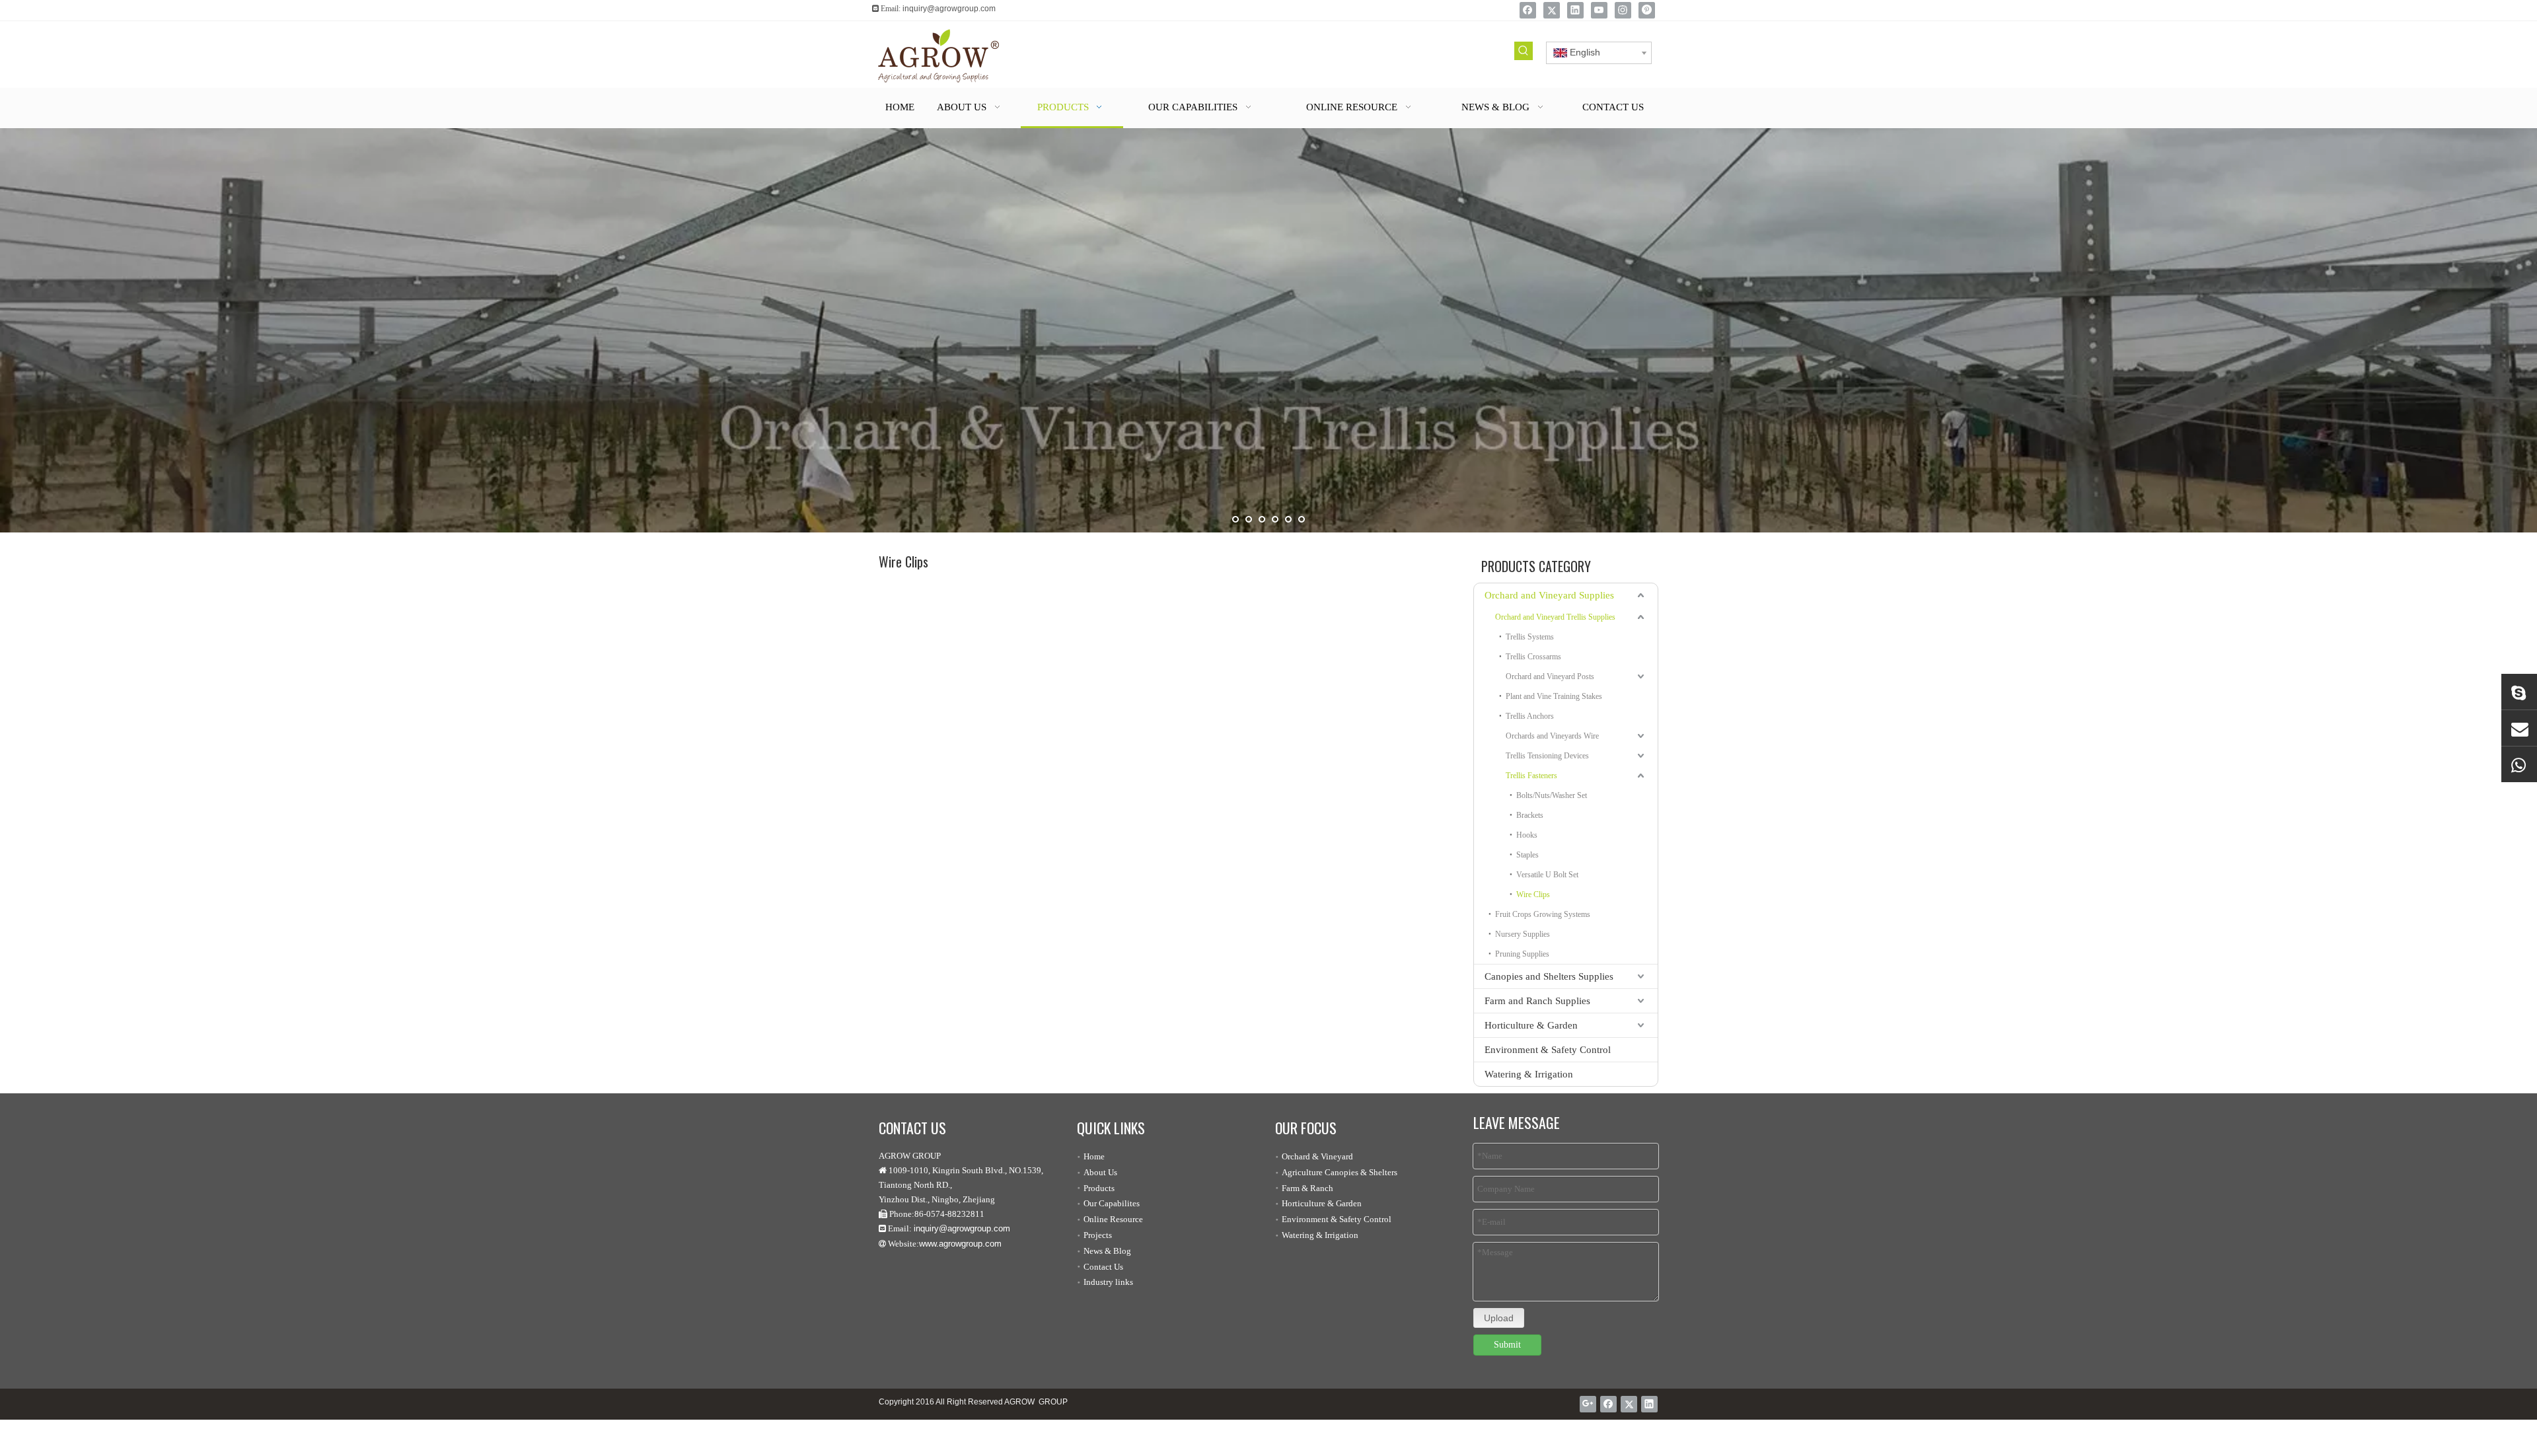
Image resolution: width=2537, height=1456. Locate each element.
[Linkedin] (1575, 10)
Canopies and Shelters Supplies (1549, 976)
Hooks (1527, 835)
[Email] (2519, 728)
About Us (1100, 1172)
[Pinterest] (1647, 10)
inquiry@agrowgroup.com (949, 9)
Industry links (1108, 1282)
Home (1094, 1156)
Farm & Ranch (1307, 1188)
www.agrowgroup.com (960, 1244)
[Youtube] (1599, 10)
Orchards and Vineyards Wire (1552, 736)
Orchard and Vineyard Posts (1550, 676)
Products (1099, 1188)
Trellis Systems (1530, 637)
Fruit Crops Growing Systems (1543, 914)
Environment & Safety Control (1548, 1050)
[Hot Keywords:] (1524, 51)
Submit (1507, 1345)
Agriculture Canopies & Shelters (1340, 1172)
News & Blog (1107, 1251)
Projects (1098, 1235)
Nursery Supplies (1523, 934)
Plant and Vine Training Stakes (1554, 696)
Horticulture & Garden (1531, 1025)
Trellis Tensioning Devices (1547, 756)
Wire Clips (1533, 894)
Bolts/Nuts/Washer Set (1552, 795)
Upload (1499, 1318)
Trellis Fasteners (1531, 776)
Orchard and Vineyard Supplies (1549, 595)
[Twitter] (1552, 10)
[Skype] (2519, 692)
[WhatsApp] (2519, 764)
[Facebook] (1528, 10)
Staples (1527, 855)
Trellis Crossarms (1533, 657)
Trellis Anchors (1530, 716)
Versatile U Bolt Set (1547, 875)
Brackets (1530, 815)
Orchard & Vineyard (1317, 1156)
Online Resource (1113, 1219)
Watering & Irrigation (1529, 1074)
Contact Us (1103, 1267)
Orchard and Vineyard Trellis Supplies (1555, 617)
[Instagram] (1623, 10)
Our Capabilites (1112, 1203)
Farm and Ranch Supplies (1537, 1001)
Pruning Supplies (1522, 954)
